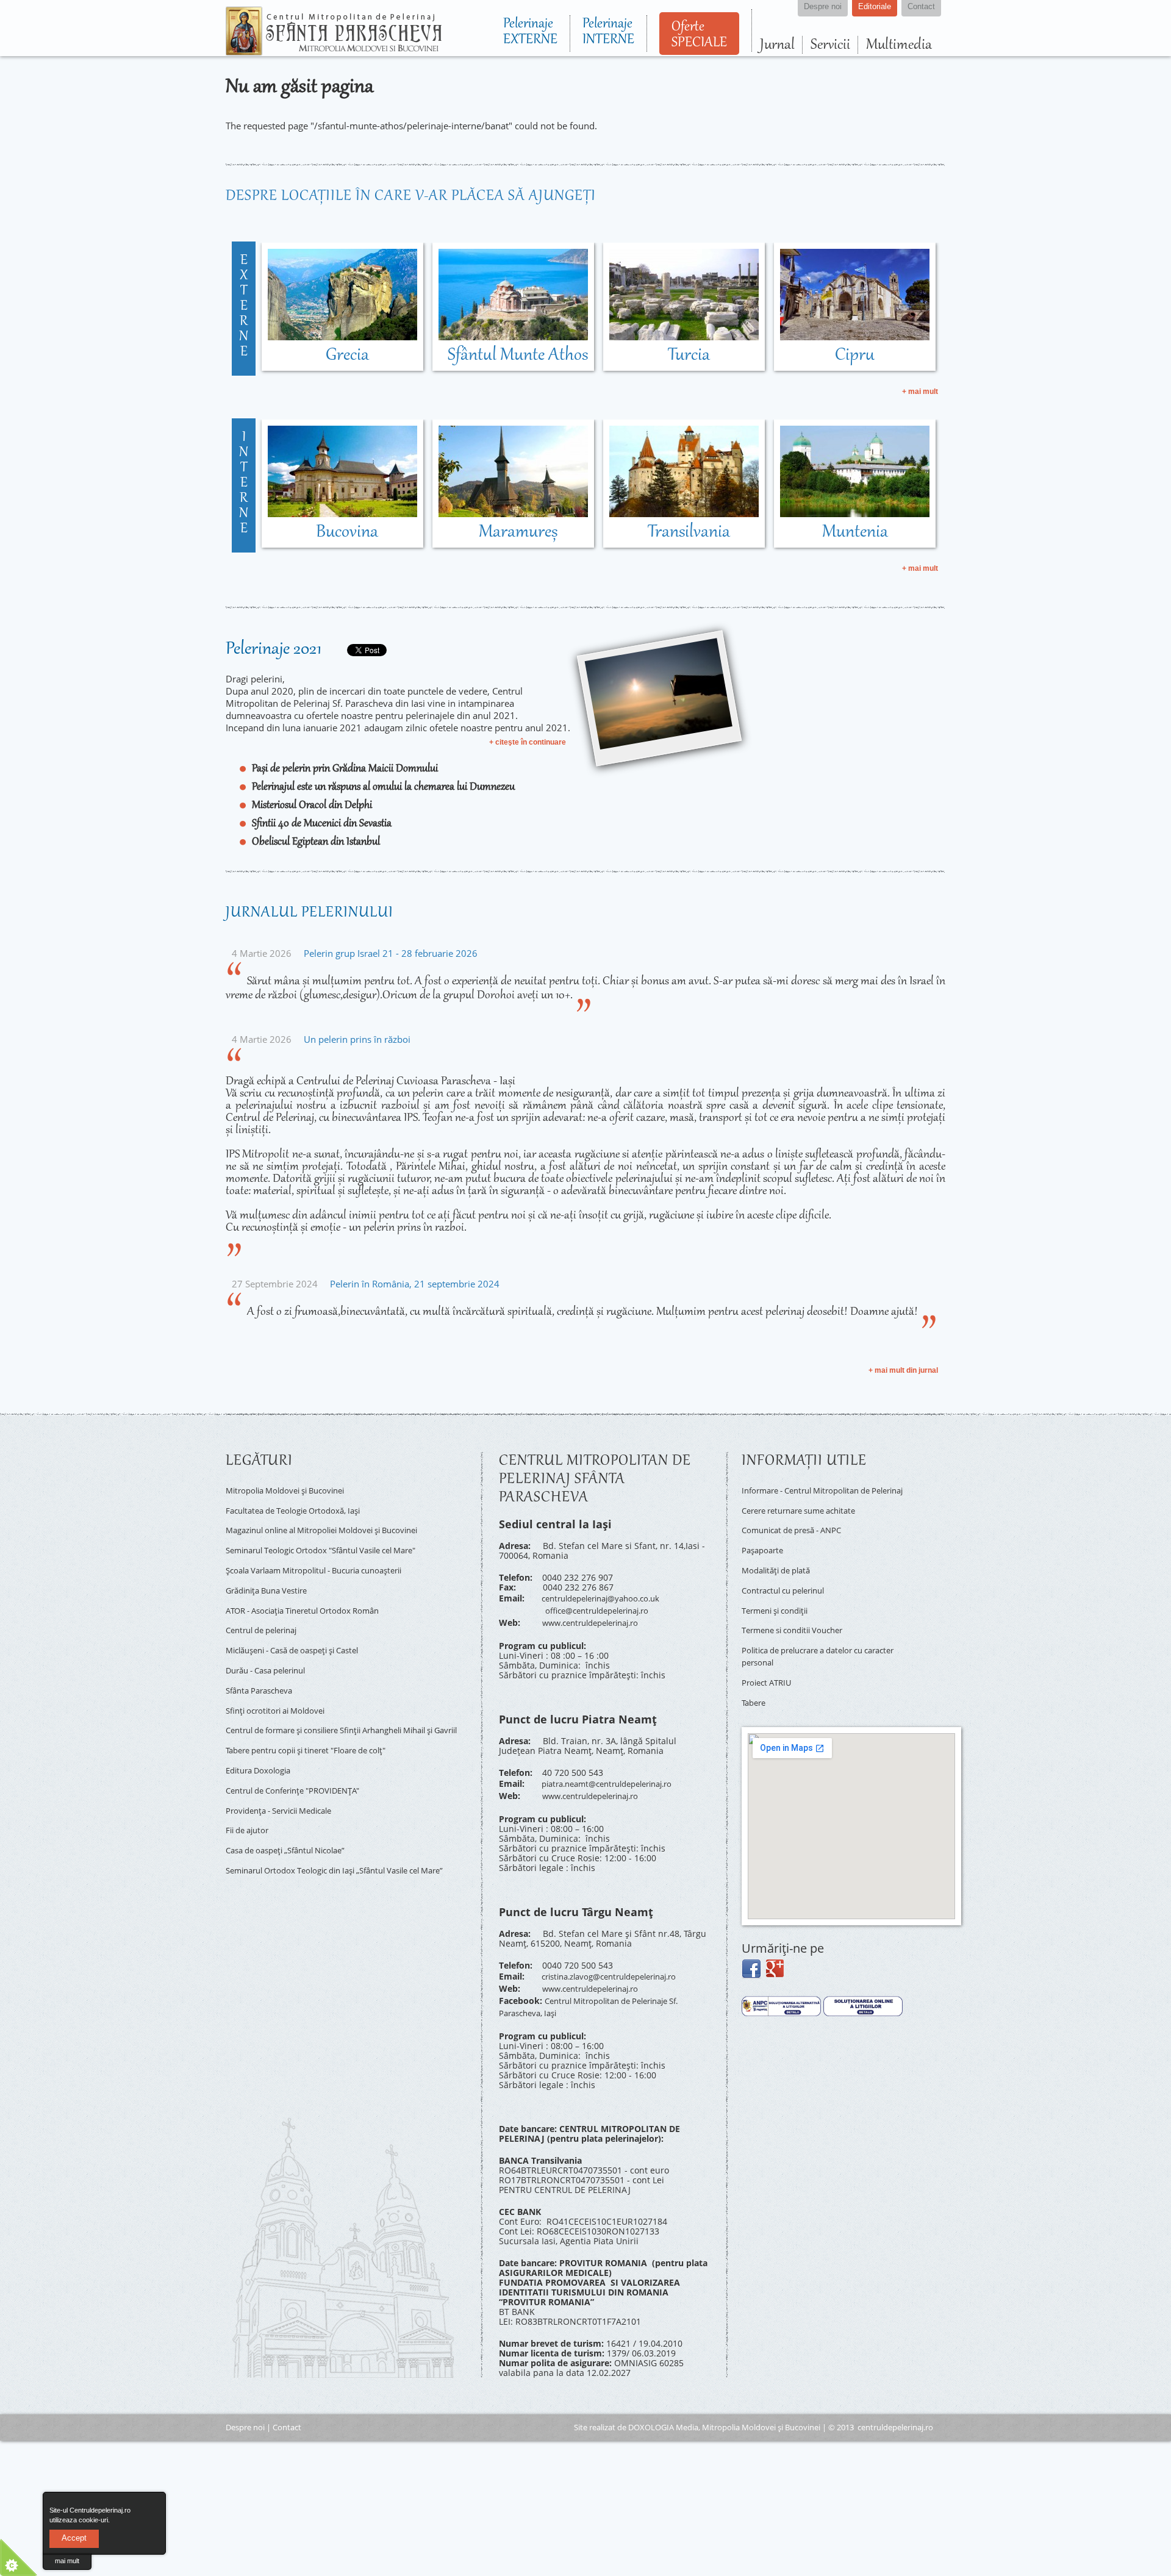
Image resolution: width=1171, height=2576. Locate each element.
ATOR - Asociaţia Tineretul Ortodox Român (312, 1594)
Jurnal (777, 45)
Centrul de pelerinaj (267, 1612)
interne (244, 484)
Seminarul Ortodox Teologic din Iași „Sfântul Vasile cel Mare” (336, 1837)
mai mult (67, 2561)
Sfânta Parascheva (263, 1665)
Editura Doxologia (262, 1744)
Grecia (347, 356)
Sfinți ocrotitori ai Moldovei (281, 1682)
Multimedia (899, 45)
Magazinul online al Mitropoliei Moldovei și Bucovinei (335, 1524)
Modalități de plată (780, 1569)
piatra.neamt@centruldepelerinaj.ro (616, 1775)
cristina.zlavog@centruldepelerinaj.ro (618, 1963)
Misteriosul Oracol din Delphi (312, 806)
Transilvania (689, 532)
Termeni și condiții (780, 1604)
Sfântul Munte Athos (518, 356)
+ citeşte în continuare (528, 742)
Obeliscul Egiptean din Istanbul (316, 842)
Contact (287, 2405)
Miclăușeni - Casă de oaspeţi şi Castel (303, 1629)
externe (244, 307)
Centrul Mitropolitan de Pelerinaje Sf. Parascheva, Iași (598, 1987)
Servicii (830, 45)
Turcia (689, 356)
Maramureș (518, 532)
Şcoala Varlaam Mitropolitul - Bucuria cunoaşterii (326, 1559)
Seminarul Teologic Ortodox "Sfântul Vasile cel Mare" (334, 1541)
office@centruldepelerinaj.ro (604, 1607)
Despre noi (245, 2405)
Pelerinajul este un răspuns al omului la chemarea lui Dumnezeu (383, 787)
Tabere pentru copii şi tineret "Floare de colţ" (317, 1727)
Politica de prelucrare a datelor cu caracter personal (811, 1644)
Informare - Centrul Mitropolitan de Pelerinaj (814, 1494)
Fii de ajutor (250, 1797)
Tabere (755, 1684)
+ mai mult (920, 392)
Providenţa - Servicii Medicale (286, 1780)
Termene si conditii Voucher (799, 1621)
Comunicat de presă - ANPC (798, 1533)
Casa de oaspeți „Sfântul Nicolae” (294, 1815)
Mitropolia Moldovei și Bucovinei (292, 1489)
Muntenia (855, 532)
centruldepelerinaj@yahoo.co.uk (608, 1597)
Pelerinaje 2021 (274, 649)
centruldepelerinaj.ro (895, 2405)
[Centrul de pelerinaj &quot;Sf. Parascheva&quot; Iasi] (334, 50)
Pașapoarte (765, 1551)
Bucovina (347, 532)
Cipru (855, 356)
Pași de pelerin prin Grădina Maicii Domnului (345, 769)
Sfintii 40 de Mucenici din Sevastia (322, 824)
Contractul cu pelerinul (789, 1587)
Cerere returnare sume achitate (807, 1516)
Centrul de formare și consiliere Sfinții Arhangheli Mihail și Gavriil (346, 1704)
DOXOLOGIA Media (663, 2405)
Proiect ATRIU (769, 1666)
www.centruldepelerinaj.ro (597, 1616)
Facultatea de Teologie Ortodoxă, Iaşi (301, 1507)
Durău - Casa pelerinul (272, 1647)
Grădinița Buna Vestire (272, 1577)
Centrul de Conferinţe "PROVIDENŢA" (301, 1762)
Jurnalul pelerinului (310, 913)
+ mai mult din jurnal (903, 1370)
